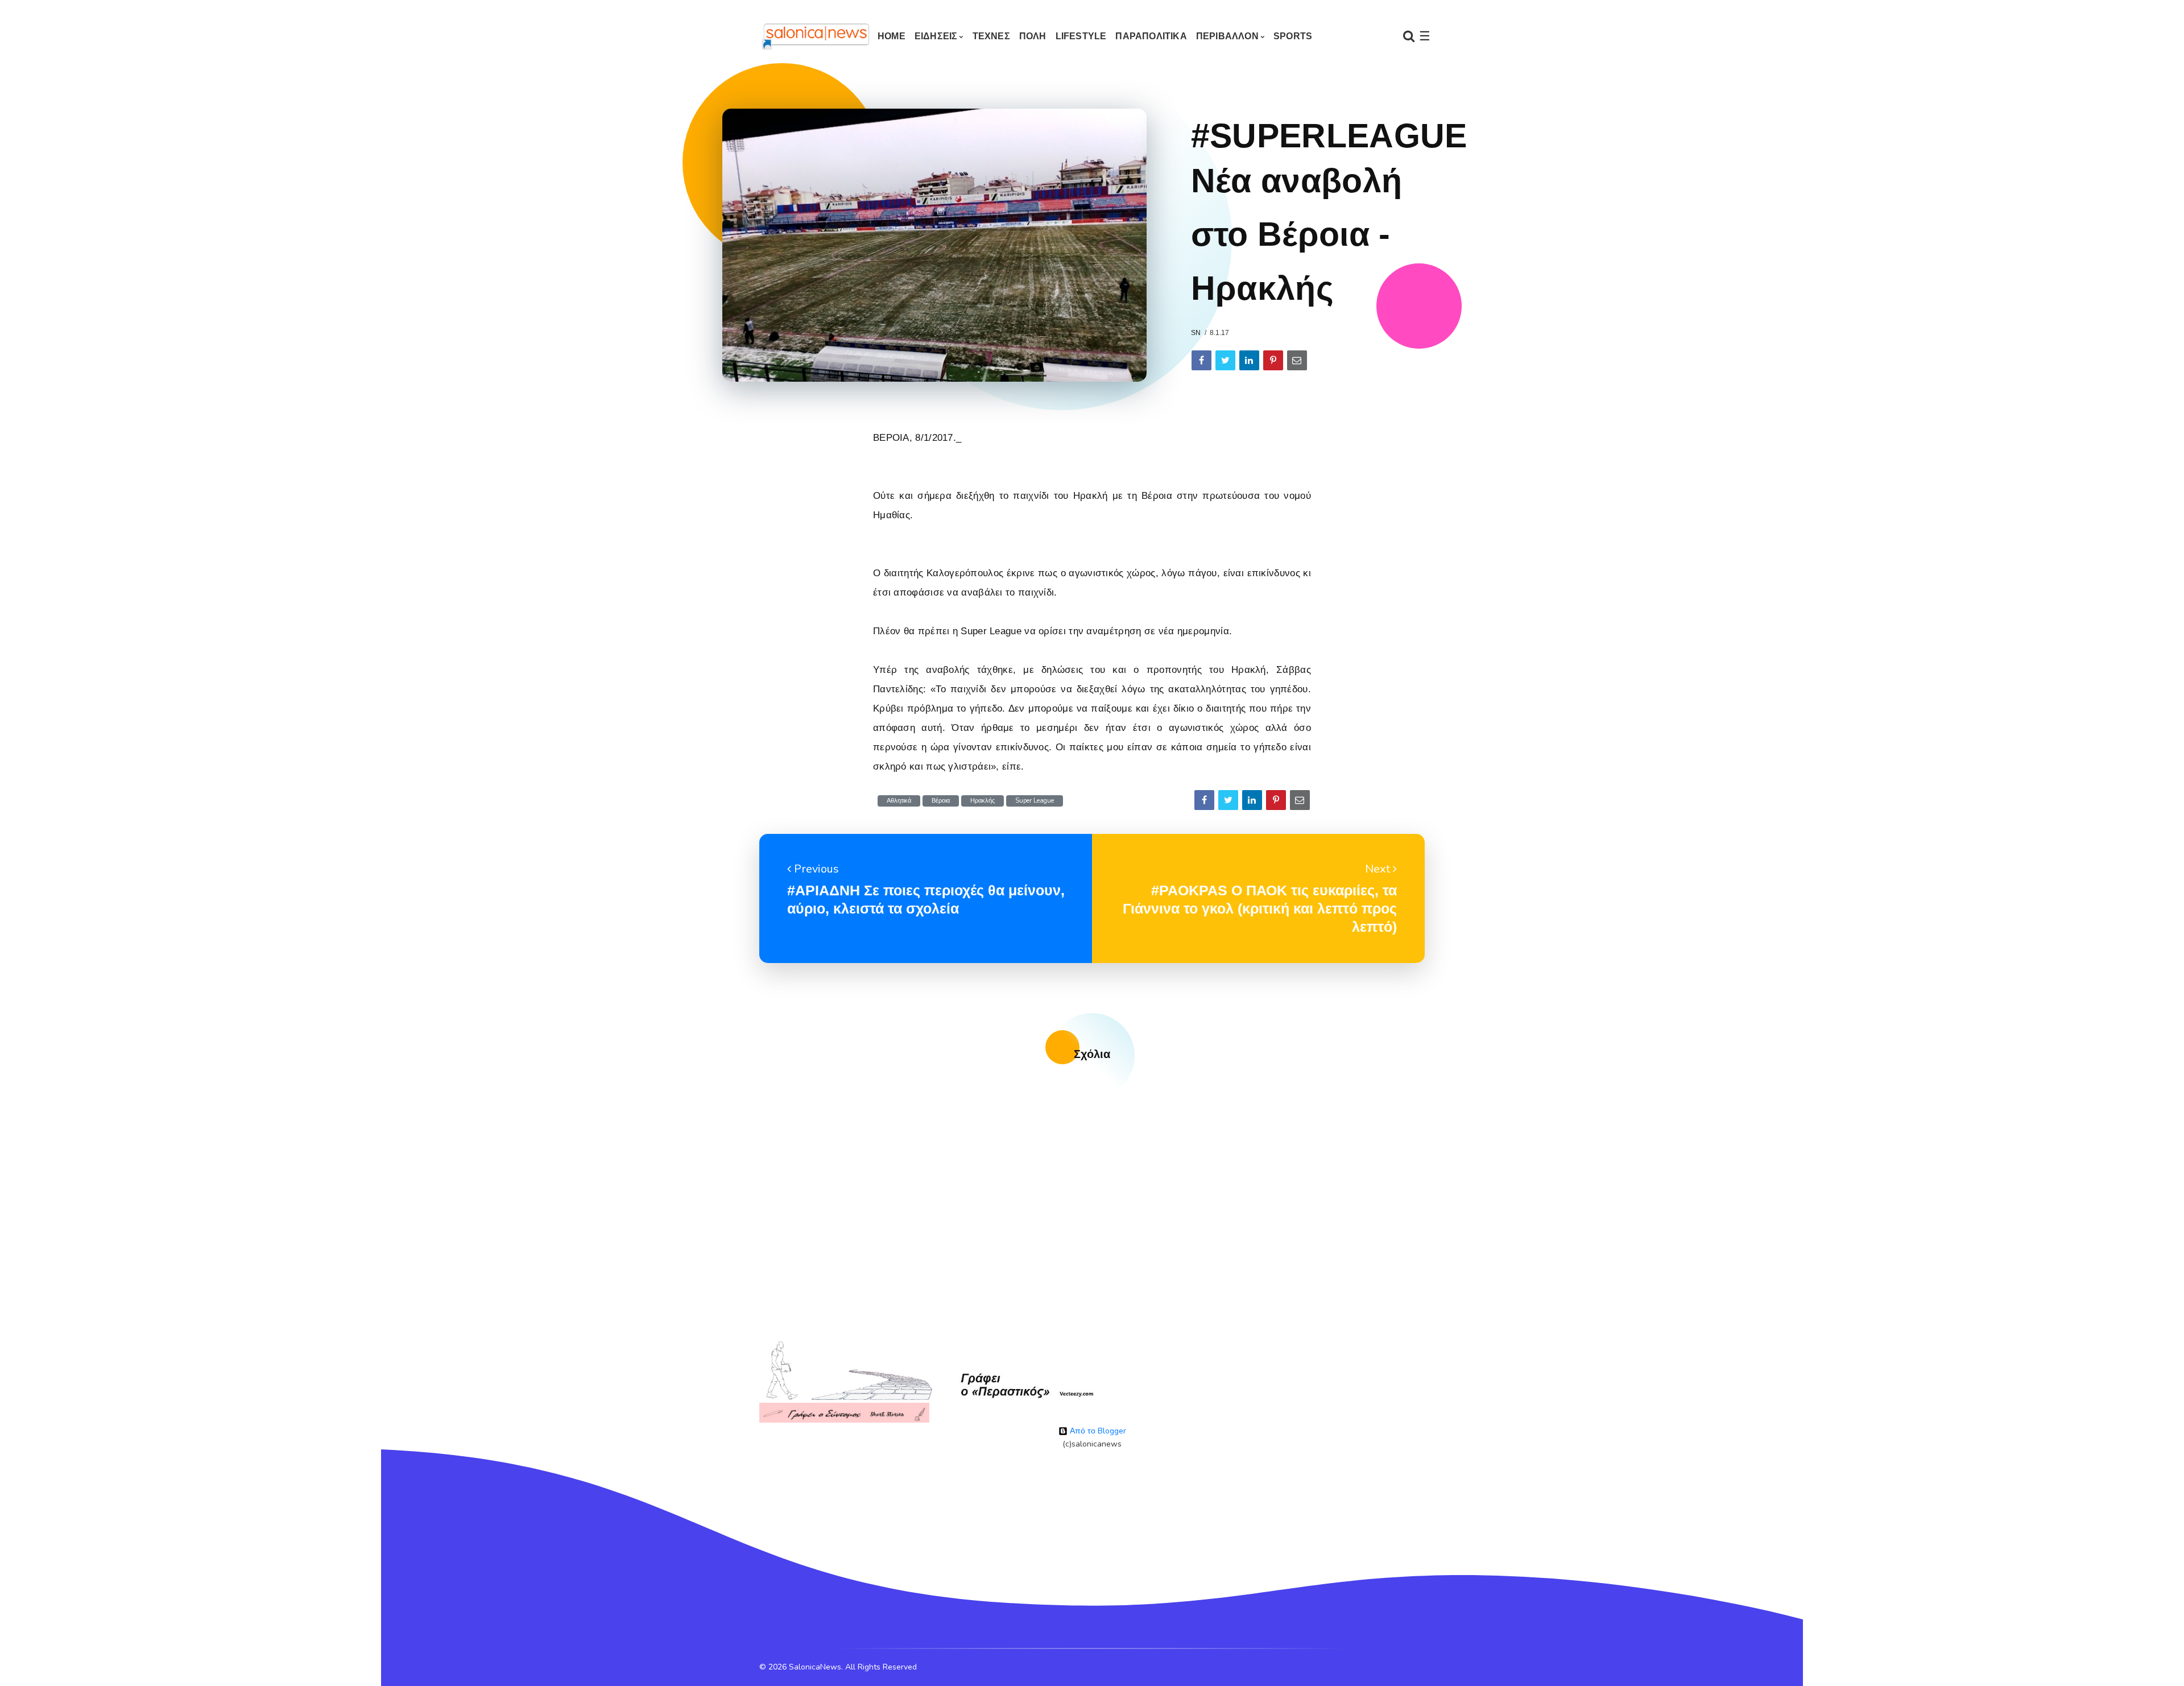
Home (892, 36)
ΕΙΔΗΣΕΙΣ (936, 36)
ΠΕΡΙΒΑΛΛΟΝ (1227, 36)
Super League (1035, 801)
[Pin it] (1273, 360)
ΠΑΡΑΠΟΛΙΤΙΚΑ (1151, 36)
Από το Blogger (1097, 1431)
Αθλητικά (899, 801)
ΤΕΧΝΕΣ (991, 36)
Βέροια (941, 801)
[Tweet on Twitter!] (1225, 360)
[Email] (1297, 360)
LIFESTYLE (1081, 36)
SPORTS (1293, 36)
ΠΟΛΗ (1033, 36)
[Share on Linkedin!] (1249, 360)
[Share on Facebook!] (1201, 360)
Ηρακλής (983, 801)
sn (1196, 333)
